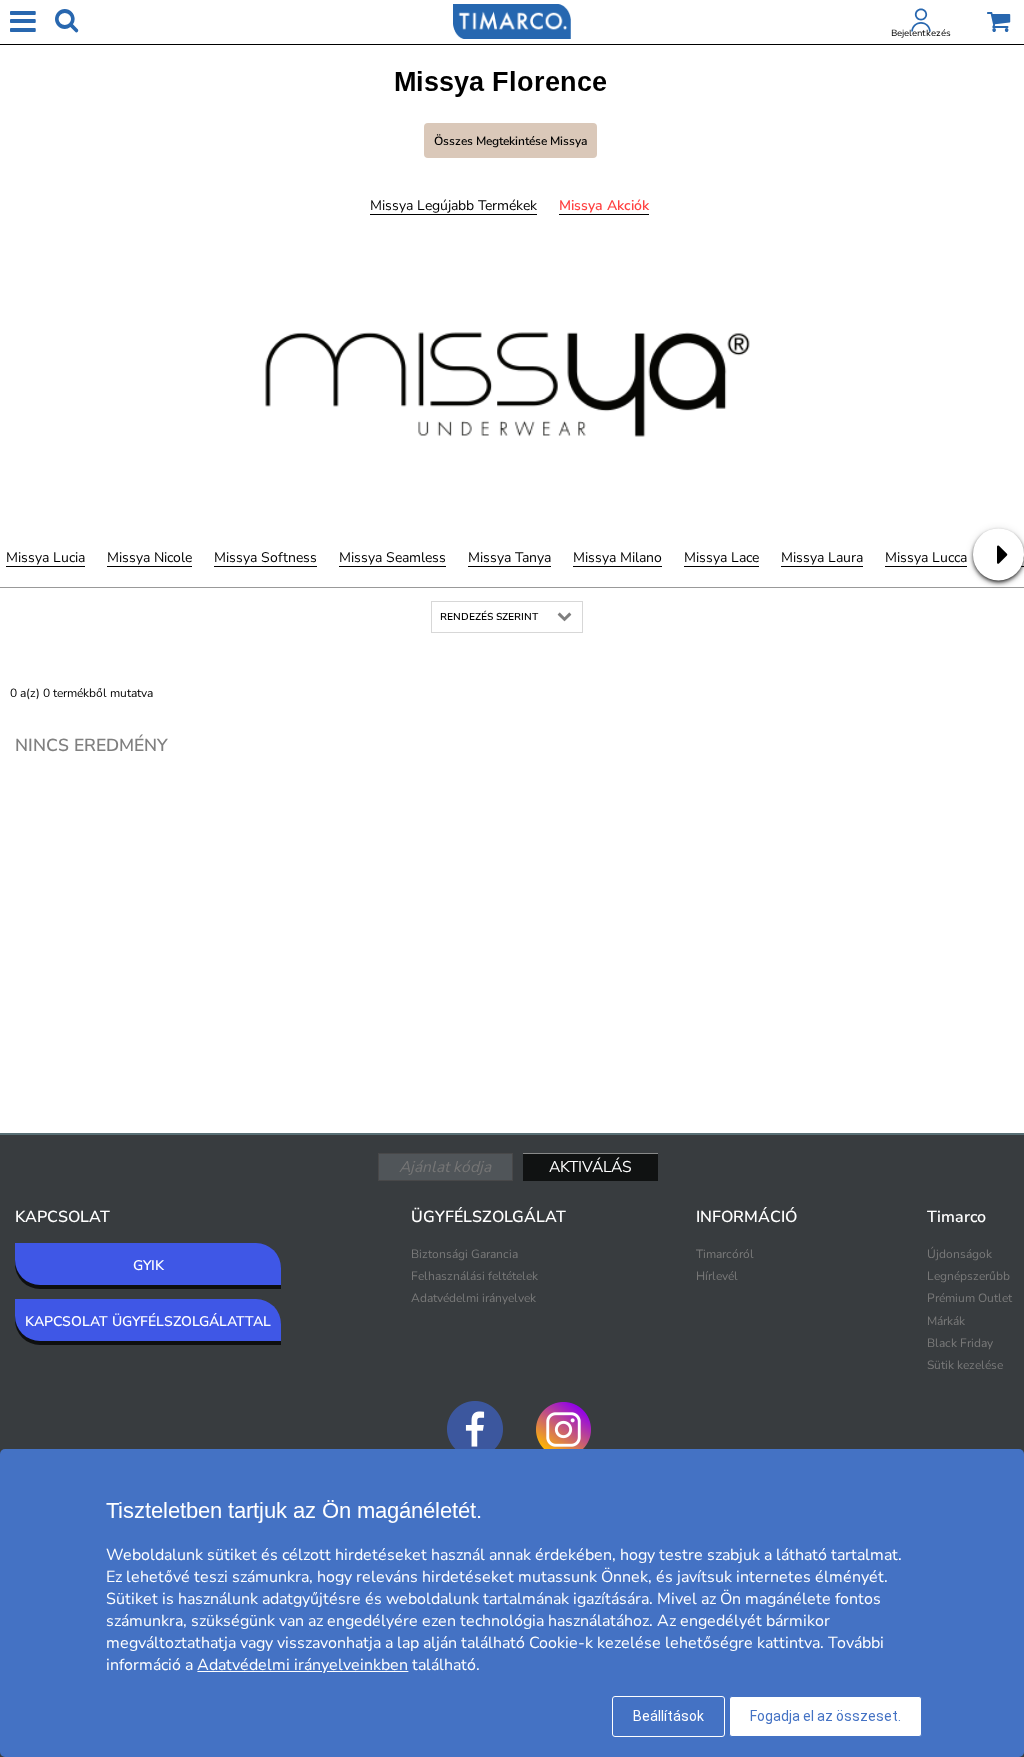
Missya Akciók (604, 205)
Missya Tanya (509, 557)
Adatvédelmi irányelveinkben (302, 1665)
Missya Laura (822, 557)
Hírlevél (717, 1276)
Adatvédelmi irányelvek (473, 1298)
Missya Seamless (392, 557)
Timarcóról (725, 1254)
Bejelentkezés (921, 33)
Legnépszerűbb (968, 1276)
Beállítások (668, 1716)
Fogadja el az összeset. (825, 1716)
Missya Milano (617, 557)
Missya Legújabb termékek (453, 205)
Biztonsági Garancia (464, 1254)
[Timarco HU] (512, 20)
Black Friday (960, 1343)
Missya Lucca (926, 557)
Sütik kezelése (965, 1365)
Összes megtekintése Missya (510, 141)
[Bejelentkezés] (921, 24)
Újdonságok (959, 1254)
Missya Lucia (45, 557)
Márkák (946, 1321)
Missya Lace (721, 557)
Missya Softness (265, 557)
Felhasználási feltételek (474, 1276)
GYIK (148, 1265)
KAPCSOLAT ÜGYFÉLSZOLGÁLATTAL (148, 1321)
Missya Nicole (149, 557)
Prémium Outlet (969, 1298)
